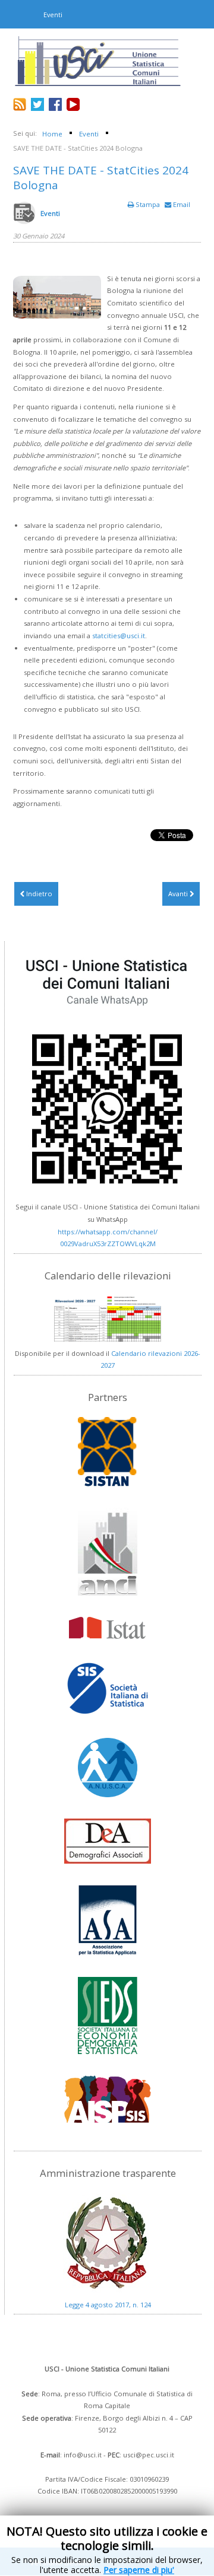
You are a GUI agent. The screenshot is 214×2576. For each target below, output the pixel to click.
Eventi (50, 213)
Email (181, 204)
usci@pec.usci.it (149, 2455)
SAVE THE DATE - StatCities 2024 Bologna (101, 178)
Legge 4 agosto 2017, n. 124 (108, 2305)
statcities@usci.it (119, 636)
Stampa (148, 204)
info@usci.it (83, 2455)
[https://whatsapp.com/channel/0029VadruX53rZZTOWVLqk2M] (108, 1072)
